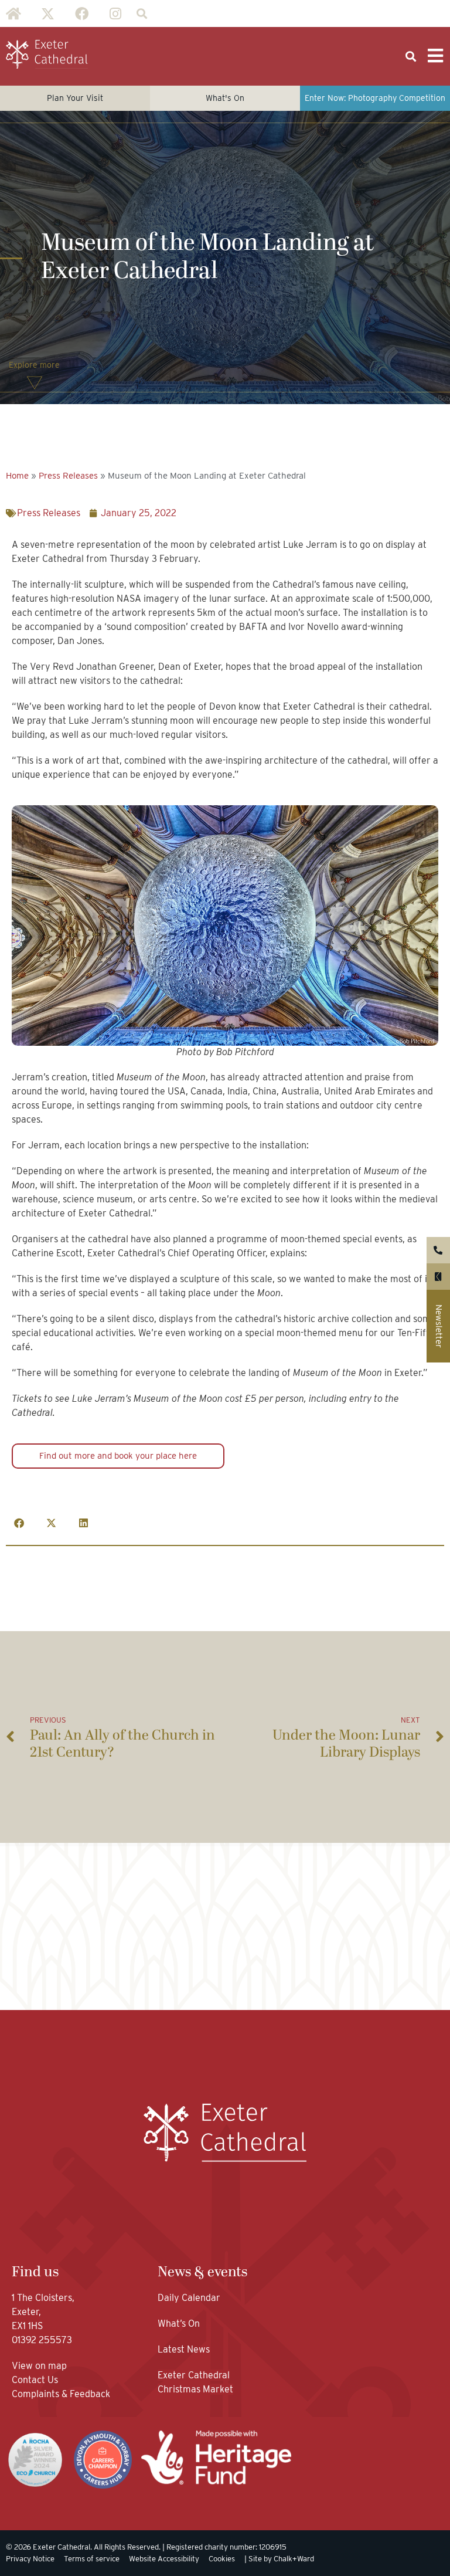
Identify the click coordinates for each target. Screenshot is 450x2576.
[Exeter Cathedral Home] (47, 55)
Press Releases (68, 476)
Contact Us (36, 2380)
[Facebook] (81, 13)
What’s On (179, 2324)
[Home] (13, 13)
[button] (142, 14)
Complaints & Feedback (61, 2394)
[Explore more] (35, 383)
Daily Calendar (189, 2298)
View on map (39, 2366)
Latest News (184, 2349)
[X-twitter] (47, 13)
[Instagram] (115, 13)
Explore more (34, 365)
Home (17, 476)
